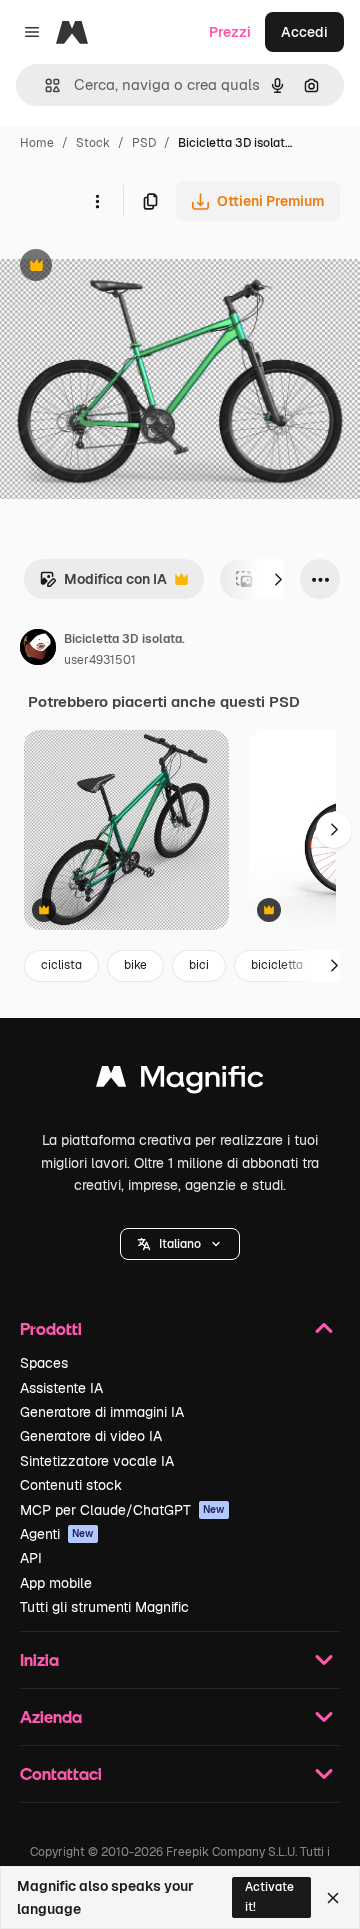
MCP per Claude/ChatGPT (122, 1510)
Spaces (44, 1363)
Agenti (57, 1534)
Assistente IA (61, 1388)
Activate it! (269, 1896)
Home (37, 143)
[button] (180, 1244)
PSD (144, 143)
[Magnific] (180, 1081)
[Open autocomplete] (44, 85)
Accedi (304, 32)
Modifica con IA (103, 584)
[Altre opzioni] (97, 201)
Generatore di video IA (91, 1436)
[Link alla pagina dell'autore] (38, 650)
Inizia (39, 1659)
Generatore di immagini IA (102, 1412)
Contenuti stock (71, 1485)
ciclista (61, 965)
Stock (93, 143)
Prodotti (51, 1328)
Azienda (51, 1716)
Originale (132, 267)
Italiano (180, 1244)
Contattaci (61, 1773)
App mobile (56, 1583)
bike (135, 965)
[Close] (333, 1898)
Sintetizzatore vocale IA (97, 1461)
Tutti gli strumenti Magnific (104, 1607)
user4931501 (100, 660)
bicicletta (277, 965)
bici (199, 965)
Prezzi (230, 32)
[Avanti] (278, 579)
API (31, 1558)
